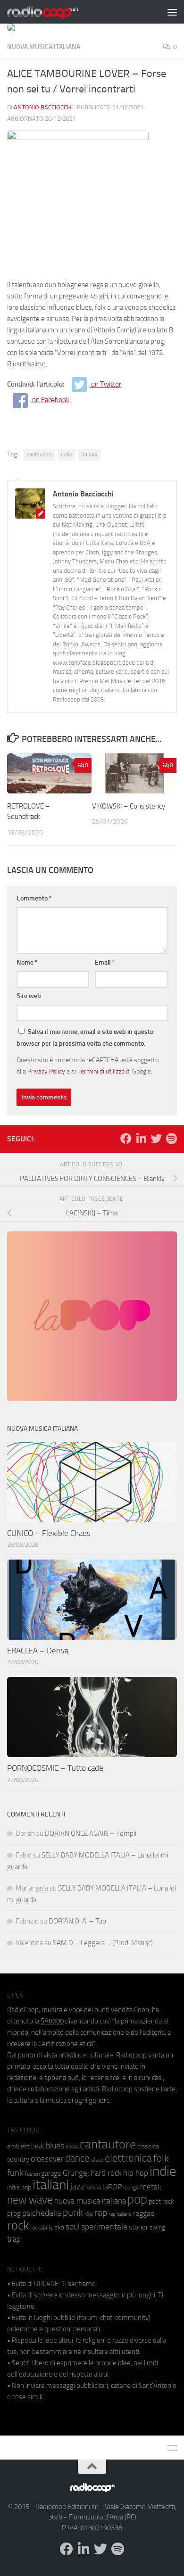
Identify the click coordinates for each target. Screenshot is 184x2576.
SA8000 (52, 2021)
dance (77, 2158)
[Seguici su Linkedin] (141, 1139)
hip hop (136, 2173)
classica (148, 2146)
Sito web (29, 996)
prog (14, 2213)
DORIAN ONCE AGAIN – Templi (91, 1833)
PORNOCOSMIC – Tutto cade (55, 1768)
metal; (151, 2187)
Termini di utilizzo (101, 1071)
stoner (138, 2227)
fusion (32, 2174)
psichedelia (42, 2213)
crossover (47, 2159)
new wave (30, 2200)
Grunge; (76, 2173)
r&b (89, 2214)
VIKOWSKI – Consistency (129, 806)
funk (15, 2173)
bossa (72, 2147)
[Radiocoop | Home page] (55, 12)
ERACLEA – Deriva (38, 1651)
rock (18, 2225)
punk (73, 2213)
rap (101, 2213)
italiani (89, 454)
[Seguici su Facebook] (126, 1139)
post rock (161, 2201)
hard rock (106, 2173)
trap (14, 2239)
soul (73, 2227)
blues (55, 2146)
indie (67, 454)
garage (51, 2173)
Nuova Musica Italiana (44, 47)
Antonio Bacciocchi (43, 107)
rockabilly (42, 2228)
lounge (131, 2188)
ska (59, 2227)
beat (38, 2146)
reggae (144, 2213)
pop (137, 2199)
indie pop (19, 2187)
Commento (34, 898)
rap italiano (120, 2214)
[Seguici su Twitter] (156, 1139)
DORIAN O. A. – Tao (77, 1921)
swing (157, 2227)
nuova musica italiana (90, 2201)
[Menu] (172, 12)
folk (161, 2158)
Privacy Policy (46, 1071)
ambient (18, 2146)
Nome (27, 962)
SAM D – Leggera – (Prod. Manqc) (103, 1943)
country (18, 2159)
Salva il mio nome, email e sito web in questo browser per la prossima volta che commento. (85, 1038)
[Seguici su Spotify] (171, 1139)
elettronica (128, 2158)
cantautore (39, 454)
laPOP (112, 2187)
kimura (94, 2188)
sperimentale (104, 2227)
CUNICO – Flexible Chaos (49, 1533)
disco (97, 2160)
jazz (78, 2187)
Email (105, 962)
